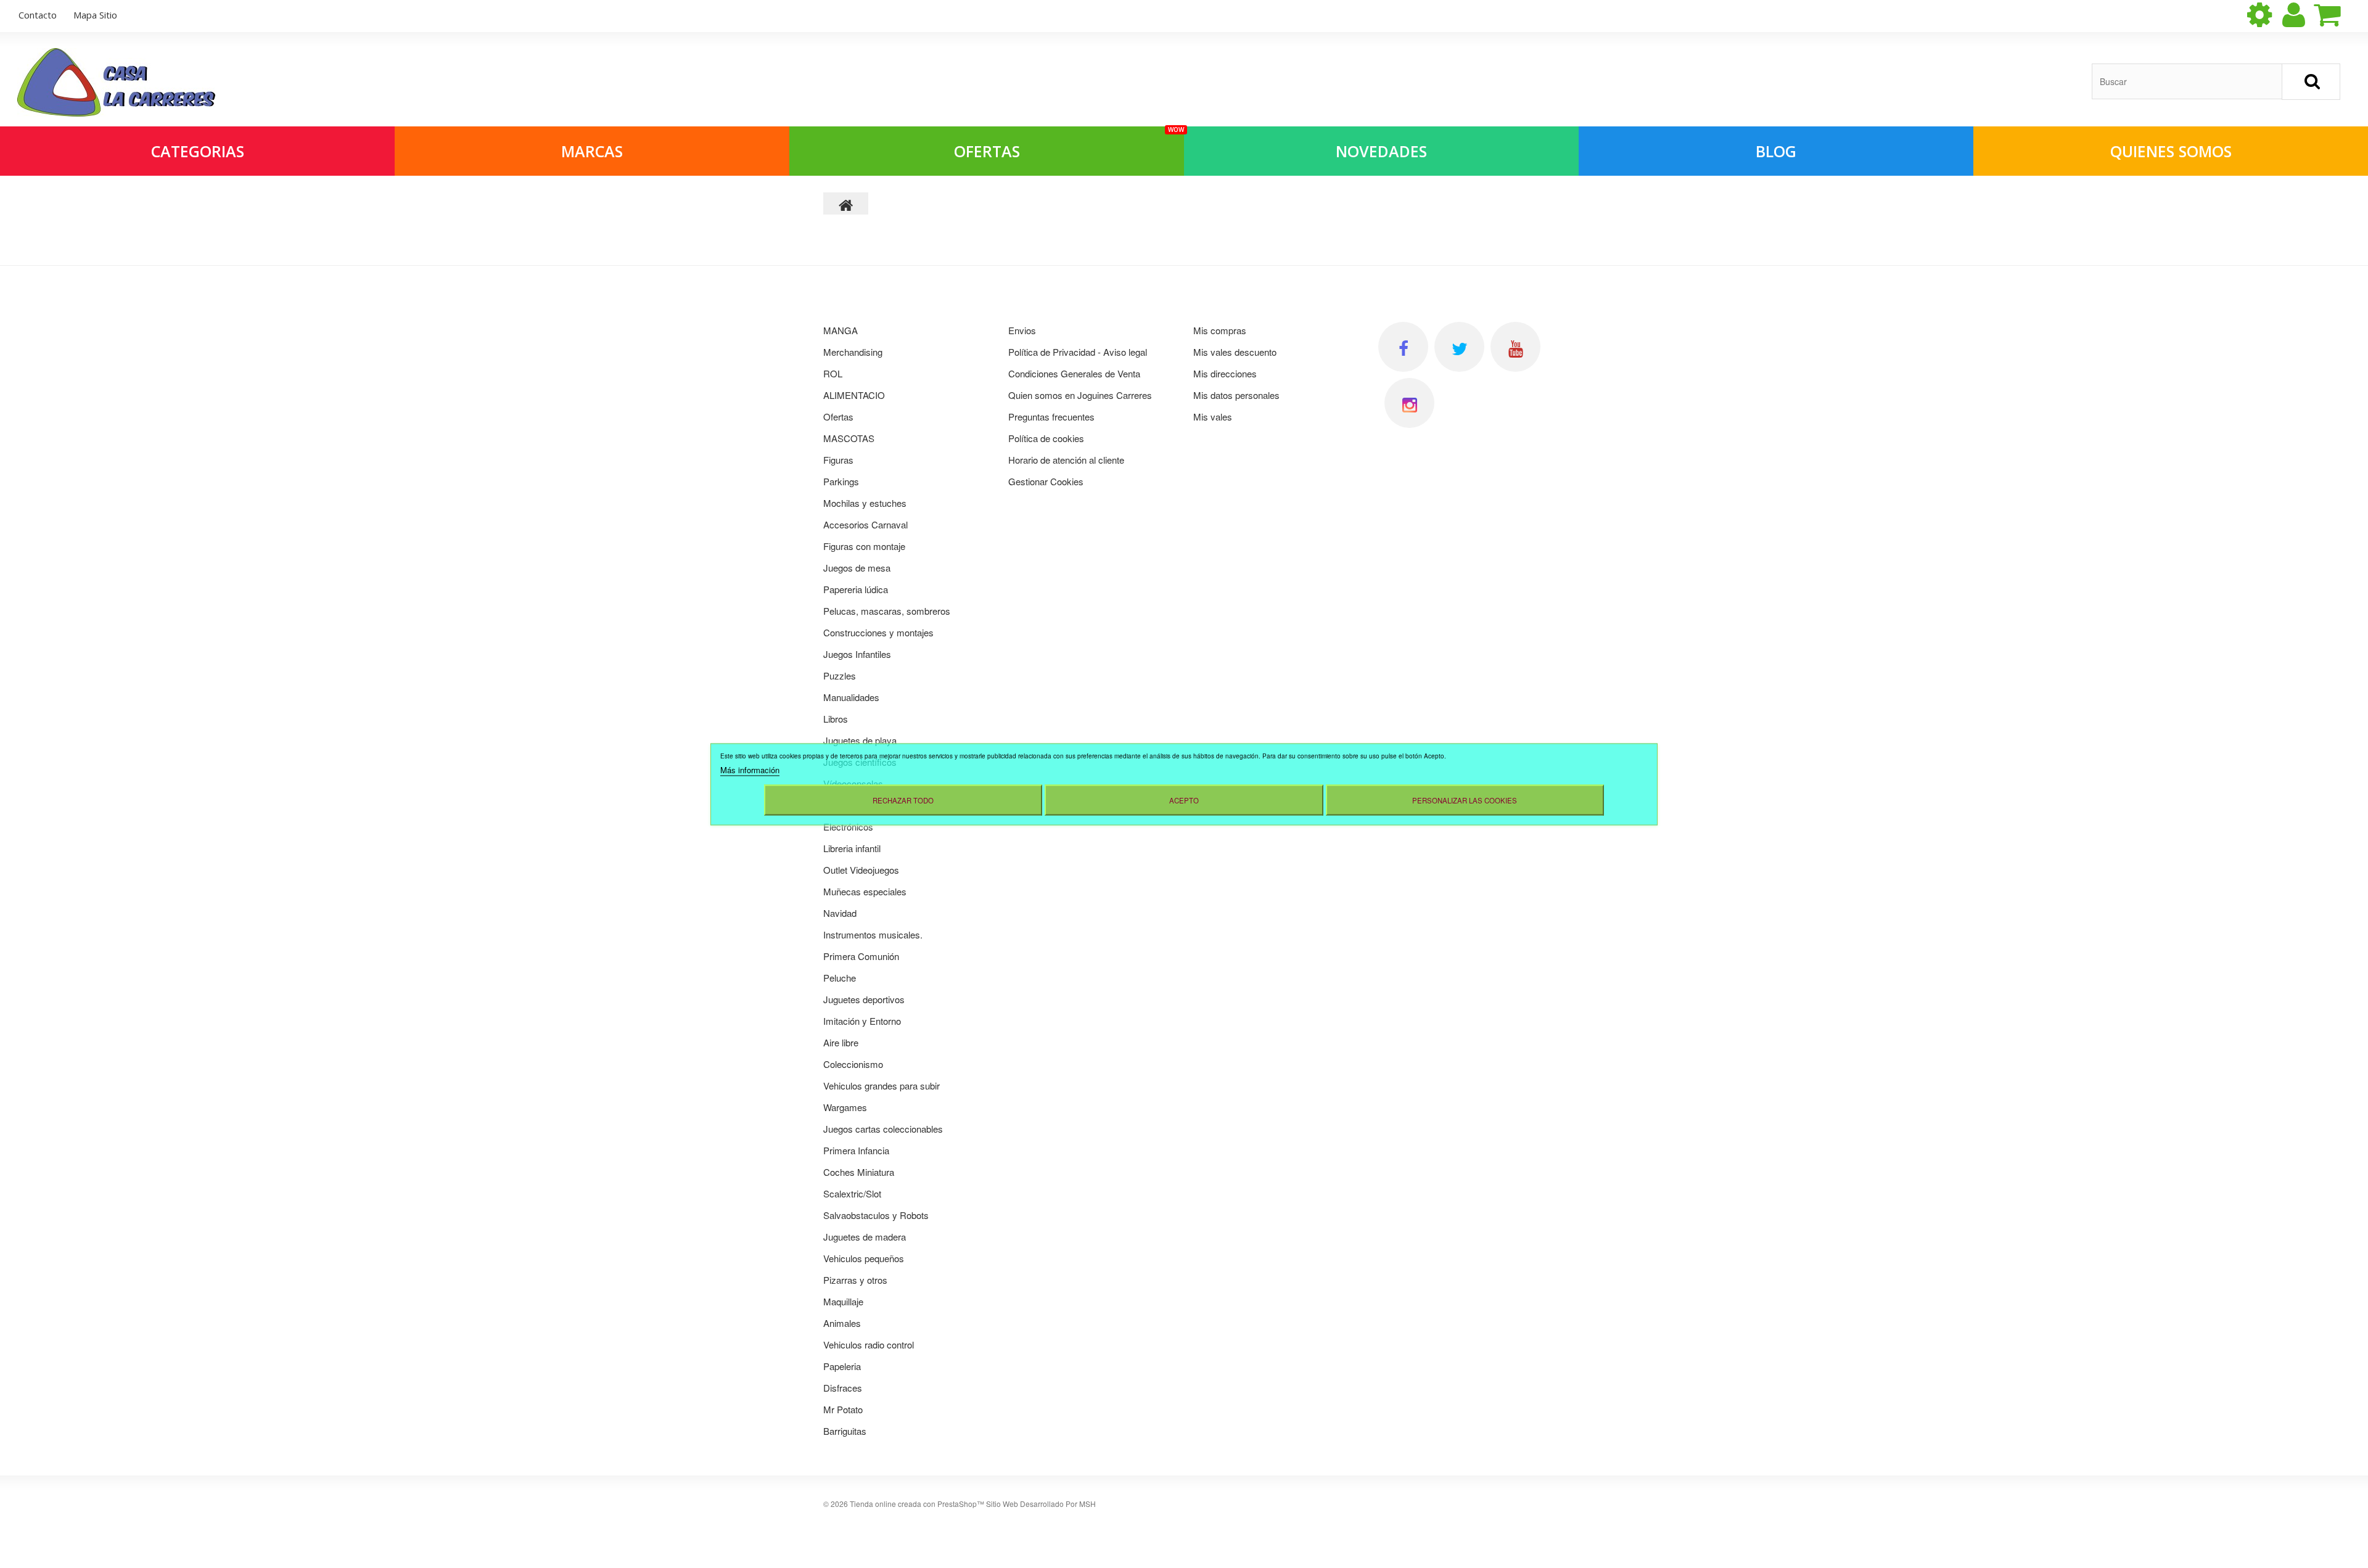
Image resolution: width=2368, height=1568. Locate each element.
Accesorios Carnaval (865, 524)
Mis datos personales (1236, 395)
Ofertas (838, 417)
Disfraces (843, 1388)
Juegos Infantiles (857, 654)
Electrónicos (848, 827)
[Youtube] (1515, 347)
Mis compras (1220, 330)
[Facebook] (1403, 347)
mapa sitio (95, 15)
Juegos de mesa (857, 568)
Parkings (841, 481)
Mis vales (1213, 417)
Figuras (838, 460)
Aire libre (841, 1042)
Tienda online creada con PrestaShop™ (917, 1504)
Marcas (592, 151)
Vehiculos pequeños (864, 1258)
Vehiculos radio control (869, 1344)
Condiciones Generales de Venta (1074, 373)
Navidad (840, 913)
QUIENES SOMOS (2171, 151)
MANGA (841, 330)
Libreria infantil (852, 848)
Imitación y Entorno (862, 1021)
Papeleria (842, 1366)
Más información (750, 769)
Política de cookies (1046, 438)
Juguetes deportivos (864, 999)
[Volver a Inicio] (846, 203)
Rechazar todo (903, 800)
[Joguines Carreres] (116, 82)
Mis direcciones (1225, 373)
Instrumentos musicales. (873, 934)
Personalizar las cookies (1465, 800)
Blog (1776, 151)
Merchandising (853, 352)
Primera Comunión (861, 956)
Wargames (845, 1107)
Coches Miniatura (859, 1172)
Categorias (198, 151)
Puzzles (840, 675)
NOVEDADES (1381, 151)
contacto (38, 15)
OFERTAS (1069, 144)
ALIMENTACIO (854, 395)
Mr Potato (843, 1409)
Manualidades (851, 697)
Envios (1022, 330)
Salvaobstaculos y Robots (876, 1215)
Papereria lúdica (856, 589)
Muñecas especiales (865, 891)
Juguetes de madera (865, 1237)
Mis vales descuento (1235, 352)
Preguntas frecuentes (1051, 417)
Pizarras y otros (855, 1280)
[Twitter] (1459, 347)
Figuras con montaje (864, 546)
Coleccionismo (853, 1064)
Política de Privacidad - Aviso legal (1078, 352)
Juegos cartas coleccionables (883, 1129)
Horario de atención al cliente (1066, 460)
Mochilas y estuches (865, 503)
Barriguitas (845, 1431)
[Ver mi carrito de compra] (2338, 15)
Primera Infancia (856, 1150)
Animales (842, 1323)
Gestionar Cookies (1046, 481)
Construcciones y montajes (878, 632)
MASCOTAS (849, 438)
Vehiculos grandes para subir (882, 1086)
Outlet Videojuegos (861, 870)
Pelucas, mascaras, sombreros (887, 611)
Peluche (840, 978)
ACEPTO (1184, 800)
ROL (833, 373)
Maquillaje (843, 1301)
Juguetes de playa (860, 740)
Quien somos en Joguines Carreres (1080, 395)
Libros (836, 719)
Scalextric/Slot (852, 1193)
